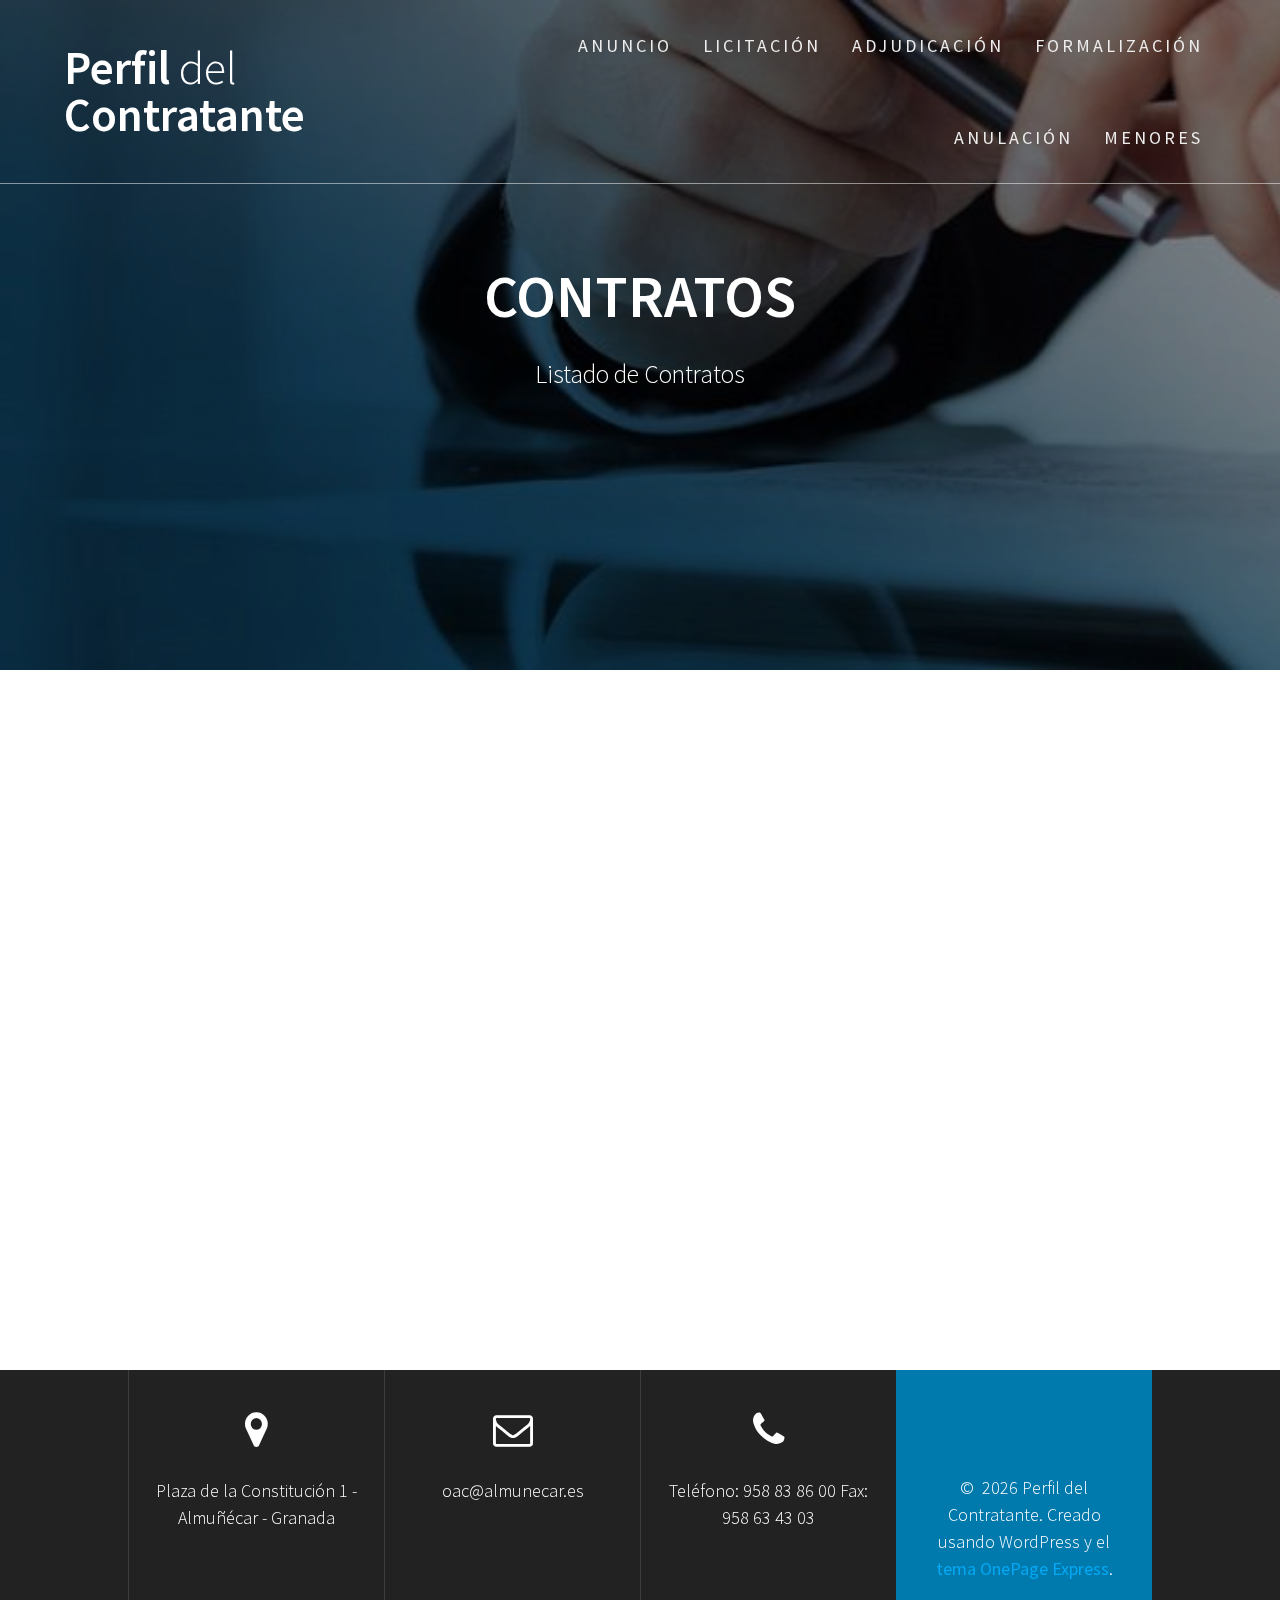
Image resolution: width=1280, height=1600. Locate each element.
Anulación (1013, 137)
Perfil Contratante (184, 92)
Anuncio (625, 45)
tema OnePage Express (1022, 1568)
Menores (1153, 137)
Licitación (762, 45)
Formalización (1119, 45)
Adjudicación (928, 45)
